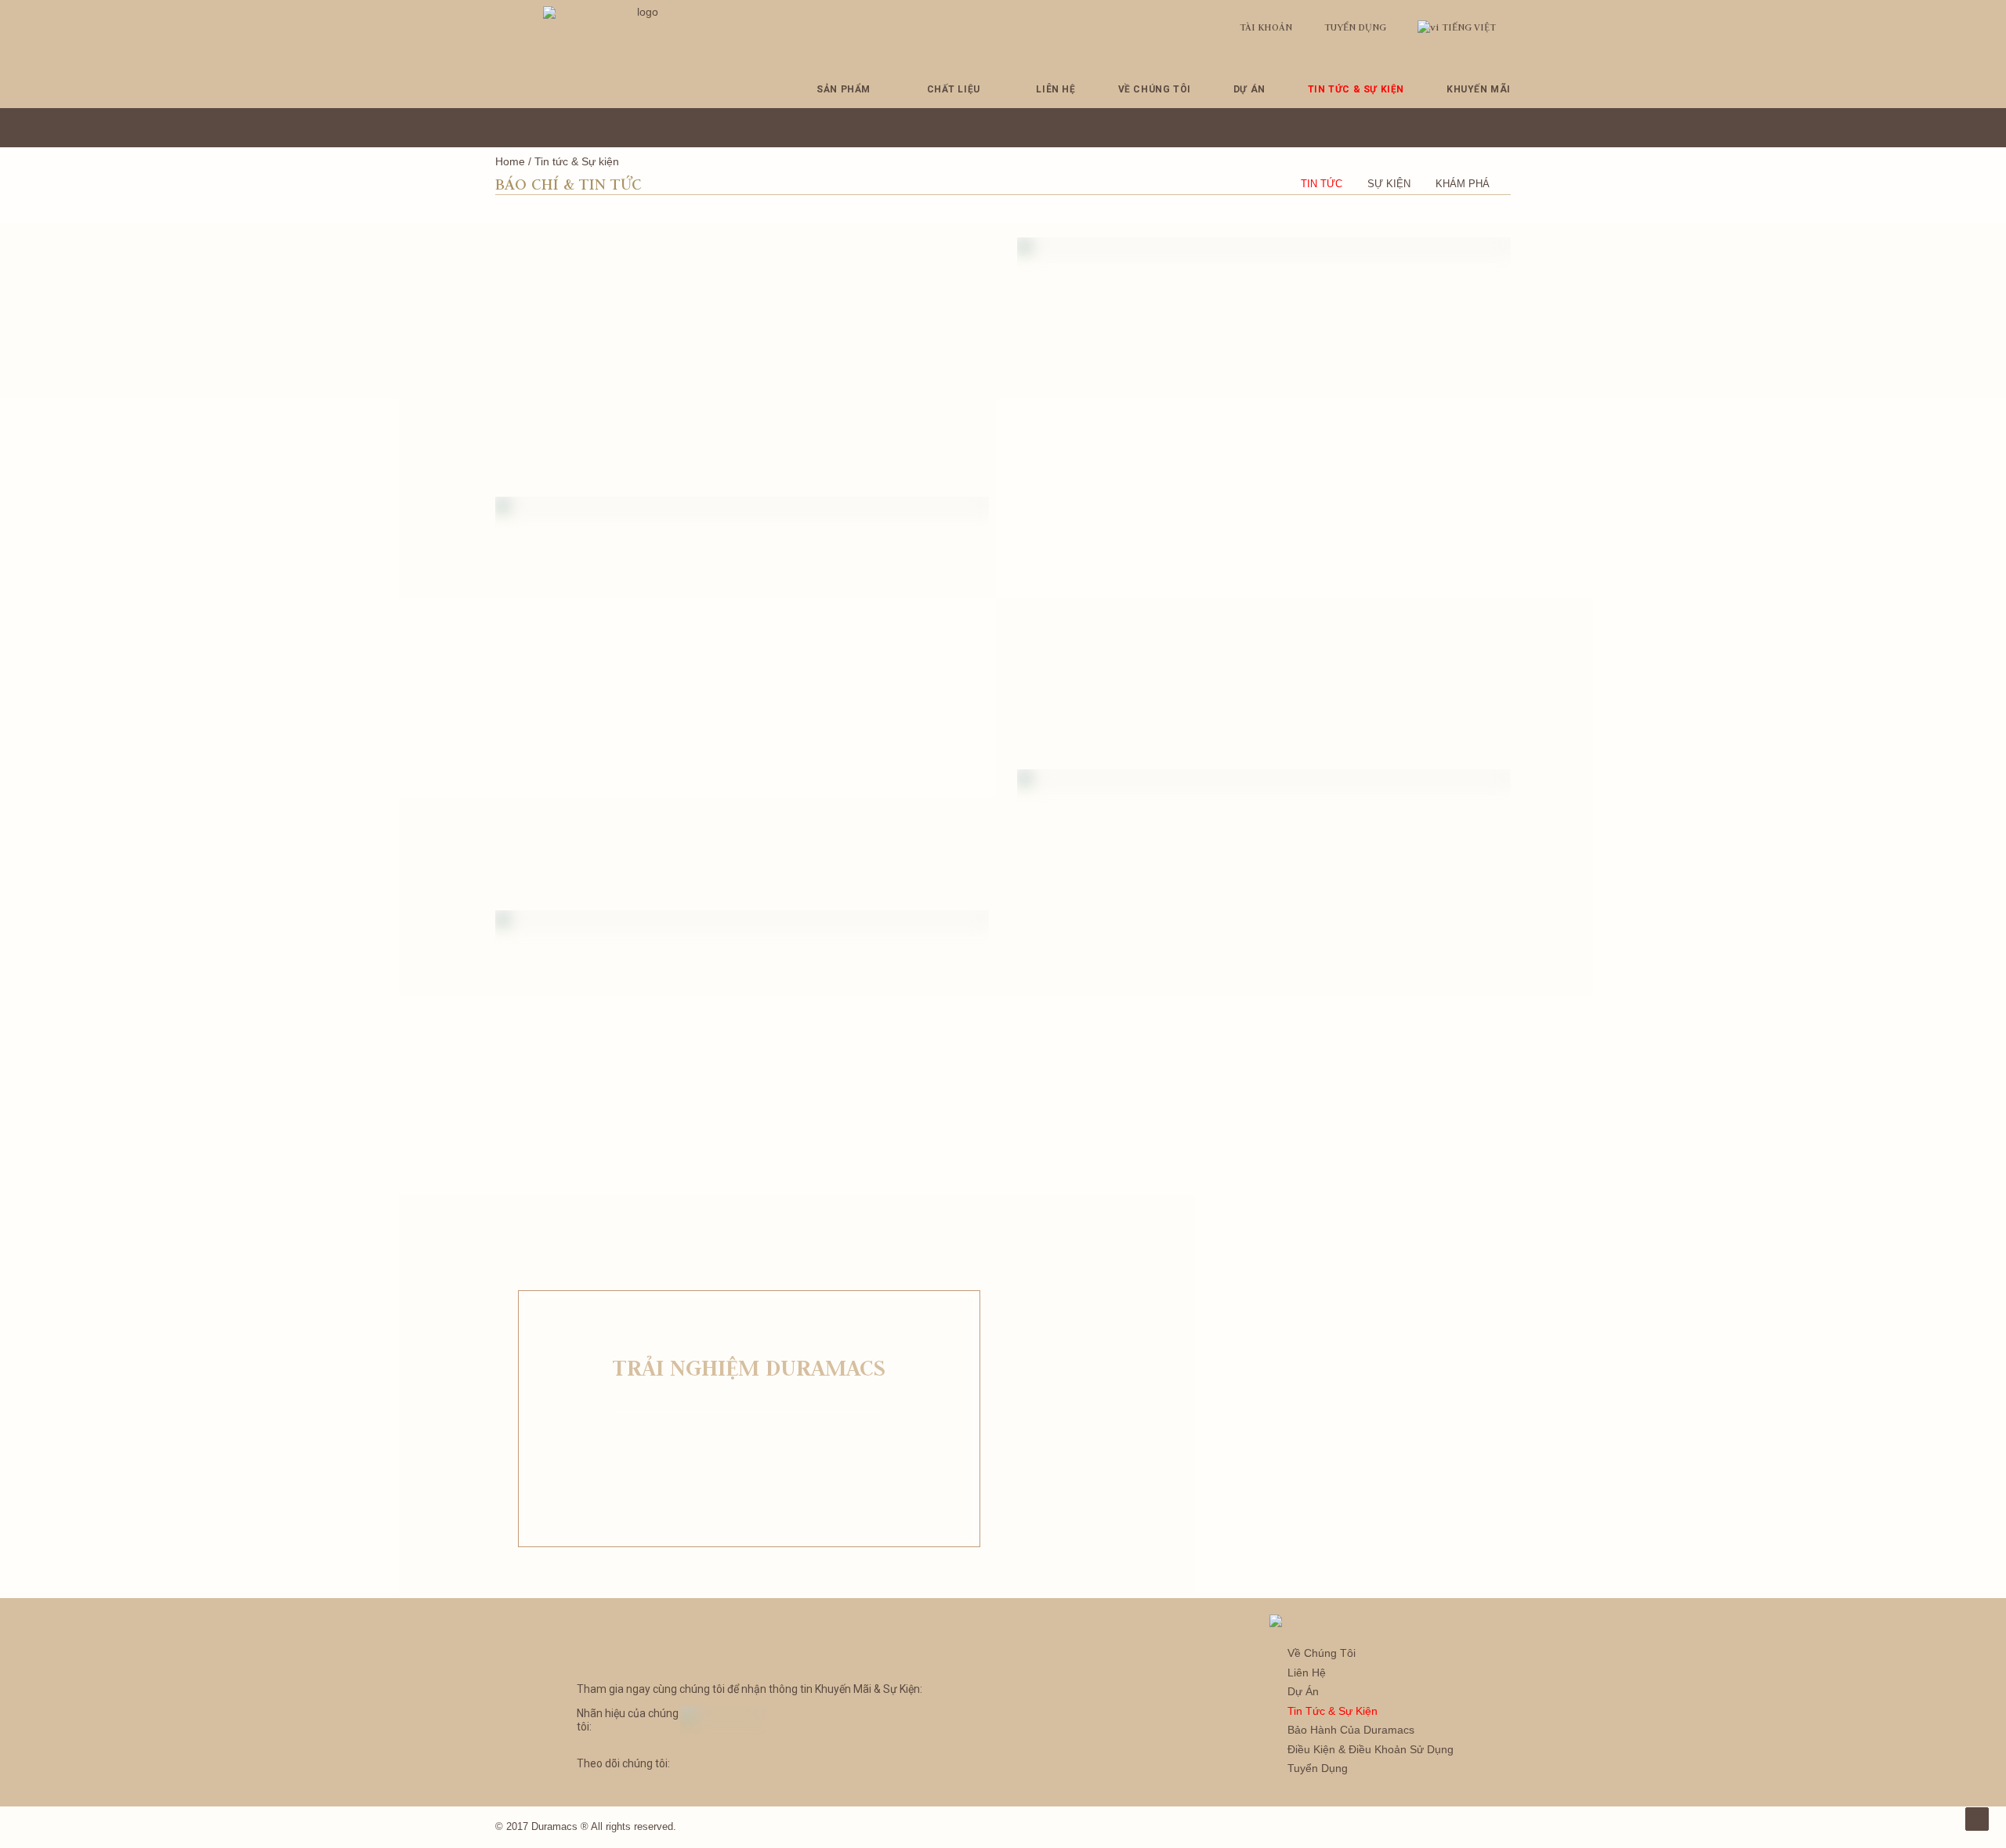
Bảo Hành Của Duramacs (1351, 1730)
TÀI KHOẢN (1266, 27)
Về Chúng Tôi (1155, 89)
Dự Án (1249, 89)
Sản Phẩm (844, 89)
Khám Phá (1463, 184)
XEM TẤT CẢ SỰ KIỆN (750, 1462)
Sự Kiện (1389, 184)
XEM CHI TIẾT (742, 486)
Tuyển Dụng (1318, 1768)
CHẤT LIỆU (954, 89)
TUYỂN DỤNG (1355, 27)
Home (510, 161)
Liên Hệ (1056, 89)
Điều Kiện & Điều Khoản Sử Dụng (1371, 1749)
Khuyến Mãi (1479, 89)
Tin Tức (1322, 184)
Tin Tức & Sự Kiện (1356, 89)
